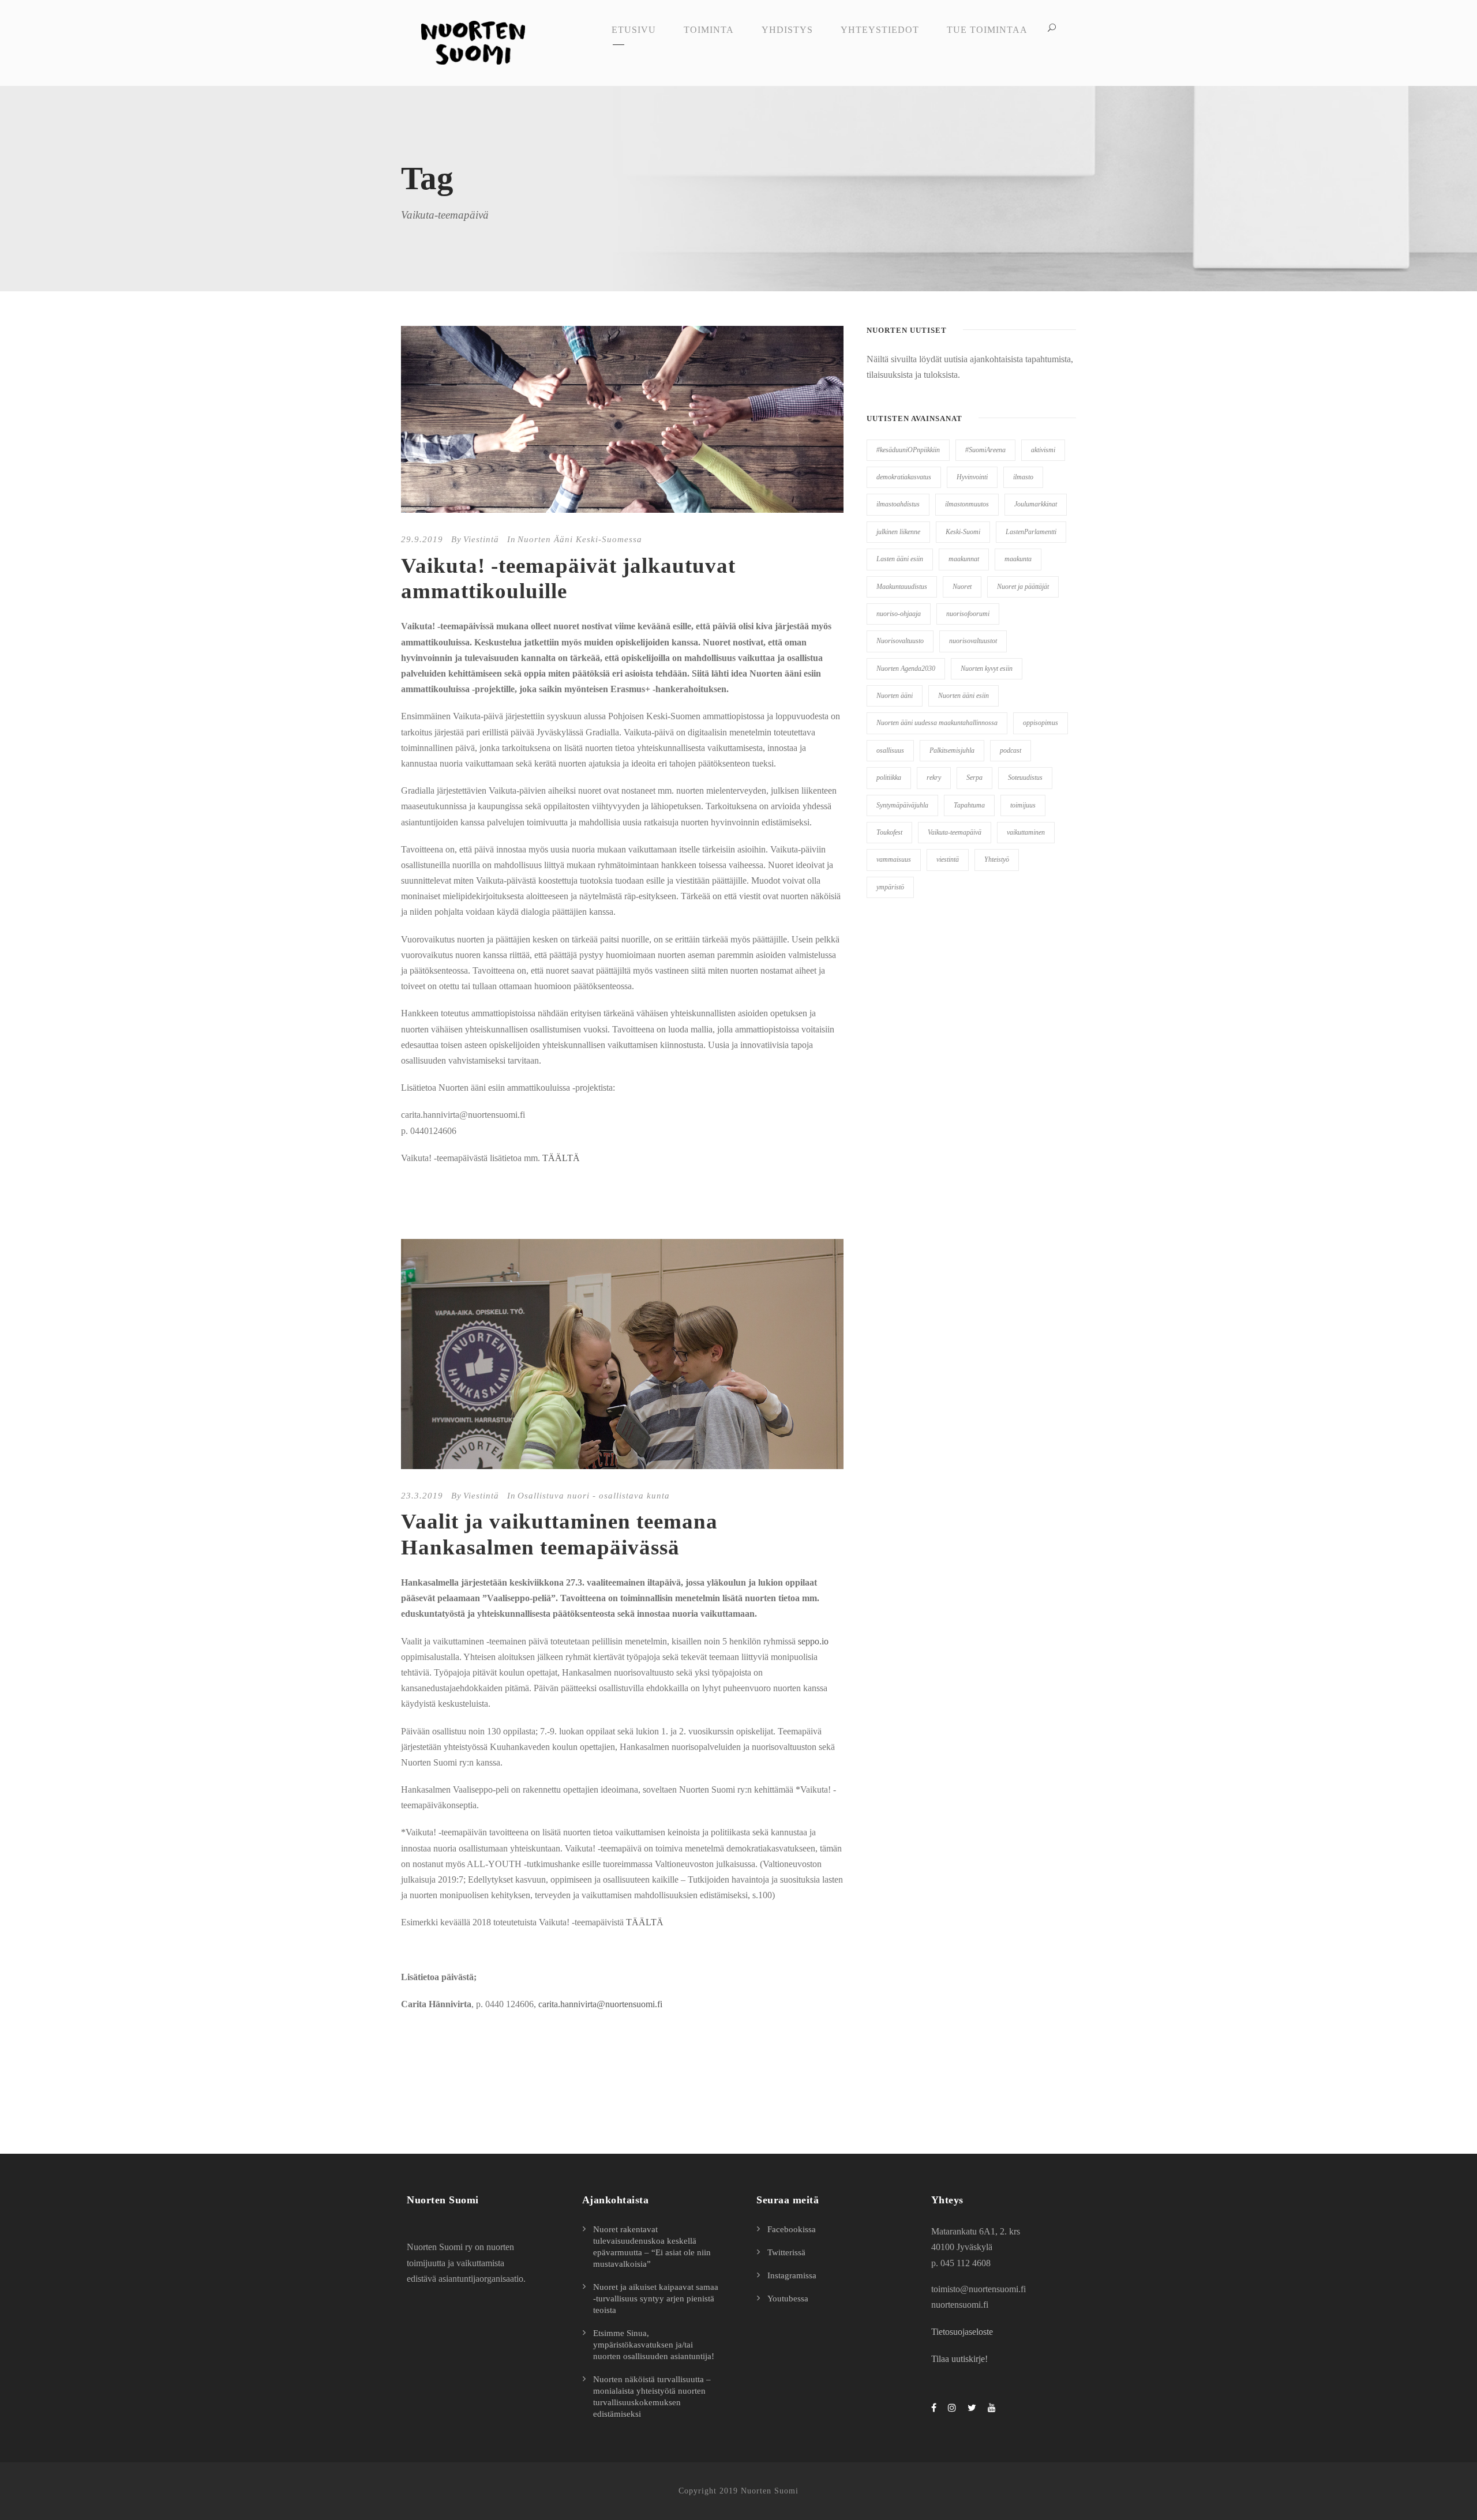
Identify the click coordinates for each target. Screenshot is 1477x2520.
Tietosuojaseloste (962, 2332)
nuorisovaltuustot (973, 641)
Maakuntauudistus (902, 587)
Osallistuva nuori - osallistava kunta (594, 1496)
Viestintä (481, 539)
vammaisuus (894, 859)
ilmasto (1023, 477)
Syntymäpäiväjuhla (902, 805)
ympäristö (890, 887)
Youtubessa (788, 2299)
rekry (934, 778)
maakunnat (964, 559)
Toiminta (709, 30)
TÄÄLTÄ (561, 1158)
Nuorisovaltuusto (900, 641)
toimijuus (1023, 805)
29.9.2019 (422, 539)
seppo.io (813, 1641)
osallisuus (890, 750)
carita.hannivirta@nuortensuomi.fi (600, 2004)
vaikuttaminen (1026, 832)
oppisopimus (1041, 723)
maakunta (1018, 559)
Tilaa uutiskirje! (959, 2359)
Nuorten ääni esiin (964, 696)
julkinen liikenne (898, 532)
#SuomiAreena (985, 450)
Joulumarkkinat (1036, 504)
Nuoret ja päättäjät (1023, 587)
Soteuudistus (1025, 778)
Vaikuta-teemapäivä (955, 832)
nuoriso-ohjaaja (899, 614)
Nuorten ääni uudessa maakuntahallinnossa (937, 723)
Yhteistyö (997, 859)
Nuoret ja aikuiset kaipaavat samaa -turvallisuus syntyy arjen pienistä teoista (656, 2299)
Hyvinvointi (972, 477)
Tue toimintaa (987, 30)
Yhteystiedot (880, 30)
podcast (1011, 750)
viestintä (948, 859)
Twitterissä (786, 2252)
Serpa (974, 778)
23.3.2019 (422, 1496)
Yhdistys (787, 30)
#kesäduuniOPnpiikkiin (908, 450)
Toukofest (889, 832)
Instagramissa (792, 2275)
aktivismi (1043, 450)
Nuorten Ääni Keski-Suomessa (580, 539)
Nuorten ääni (895, 696)
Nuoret (962, 587)
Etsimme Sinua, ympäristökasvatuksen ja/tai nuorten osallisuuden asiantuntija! (654, 2345)
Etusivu (634, 30)
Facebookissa (792, 2229)
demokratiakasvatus (904, 477)
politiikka (889, 778)
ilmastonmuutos (967, 504)
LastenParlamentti (1031, 532)
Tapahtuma (969, 805)
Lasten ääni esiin (900, 559)
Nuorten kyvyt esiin (987, 669)
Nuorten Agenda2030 (906, 669)
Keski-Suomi (963, 532)
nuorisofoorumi (968, 614)
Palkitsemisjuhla (952, 750)
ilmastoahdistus (898, 504)
